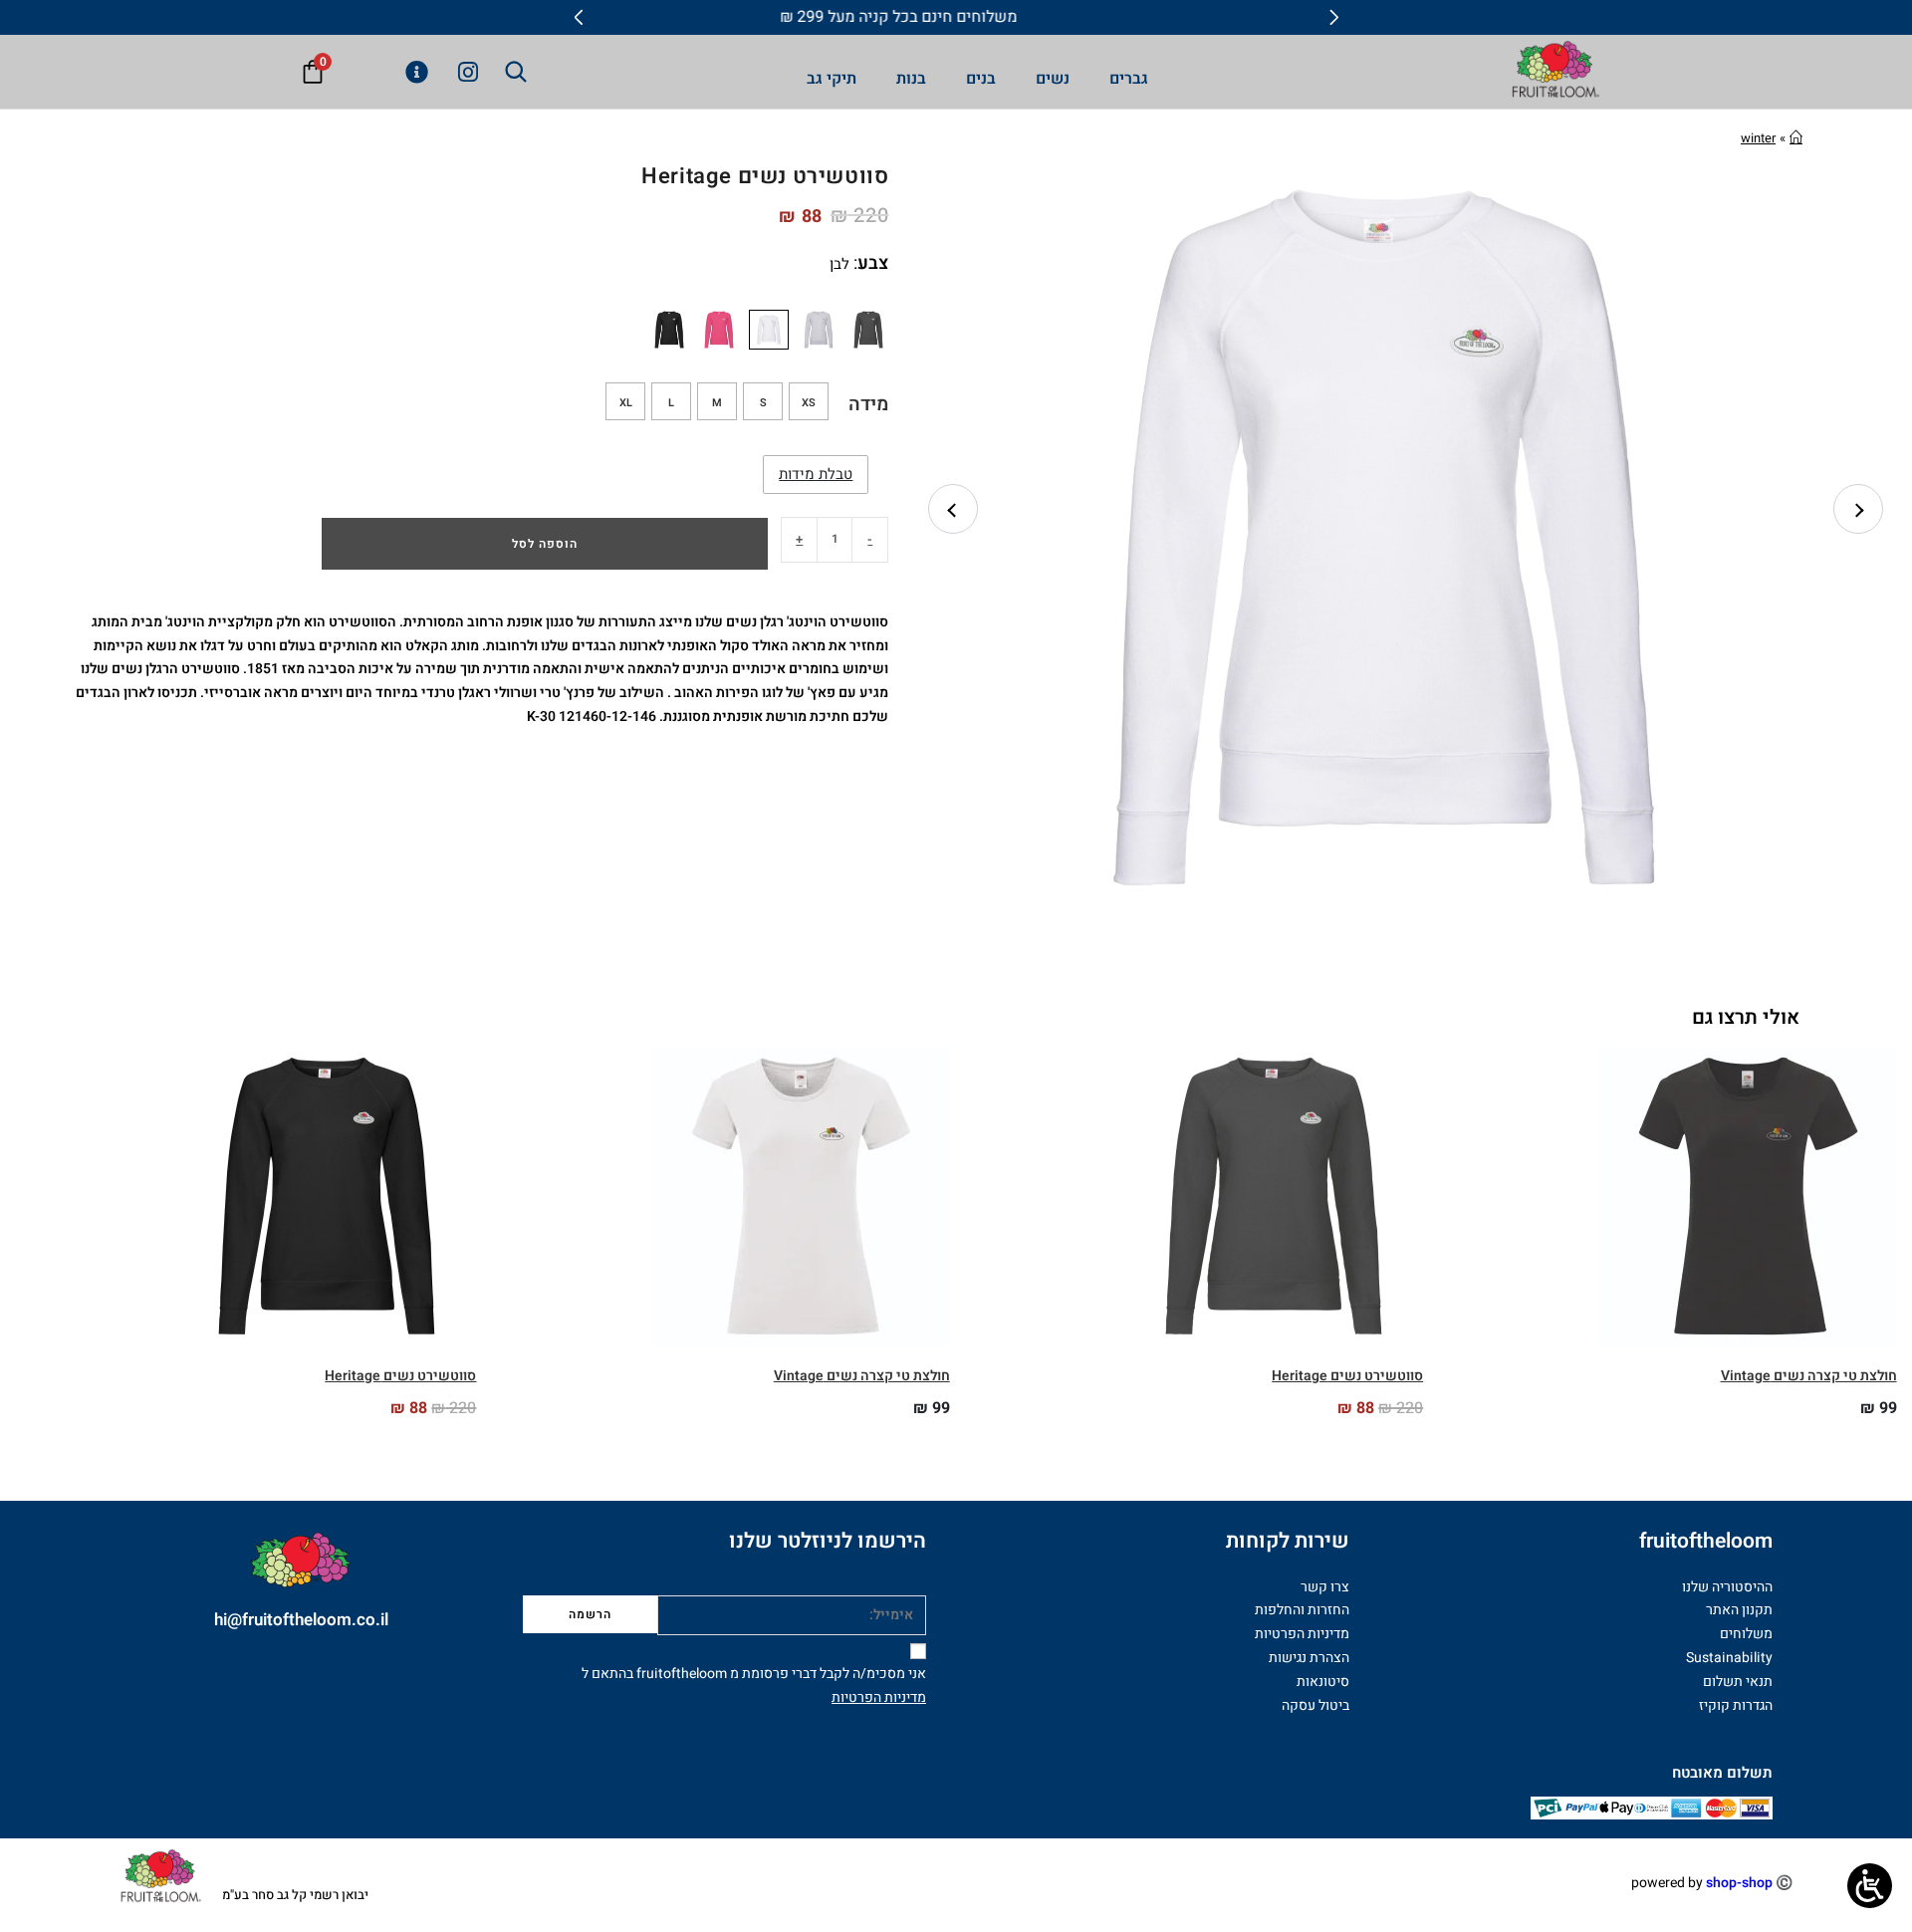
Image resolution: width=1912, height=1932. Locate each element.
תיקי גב (832, 79)
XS (809, 403)
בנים (981, 79)
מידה (868, 404)
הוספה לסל (545, 544)
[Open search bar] (516, 72)
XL (626, 403)
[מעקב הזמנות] (411, 72)
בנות (911, 79)
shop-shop (1739, 1883)
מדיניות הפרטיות (879, 1697)
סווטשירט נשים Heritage (1347, 1376)
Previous (953, 509)
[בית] (1796, 138)
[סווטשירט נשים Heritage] (868, 330)
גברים (1129, 79)
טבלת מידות (816, 474)
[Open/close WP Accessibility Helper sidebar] (1870, 1886)
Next (1858, 509)
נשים (1053, 79)
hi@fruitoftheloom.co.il (301, 1620)
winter (1758, 138)
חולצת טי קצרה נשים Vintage (1809, 1376)
